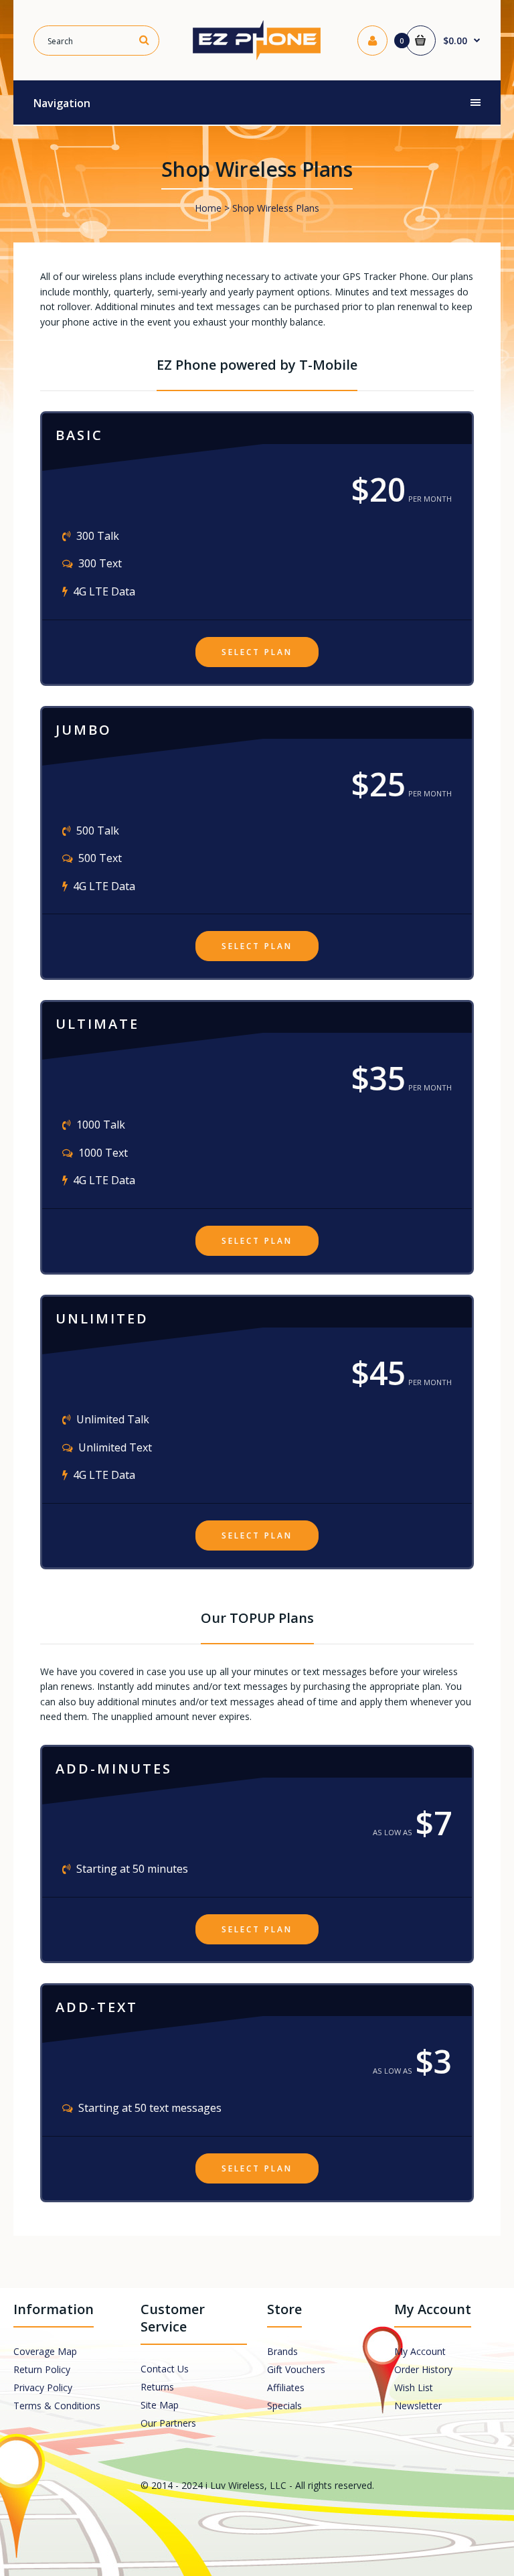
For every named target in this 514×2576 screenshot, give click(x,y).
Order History (423, 2369)
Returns (157, 2387)
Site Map (160, 2405)
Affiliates (286, 2387)
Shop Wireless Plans (276, 208)
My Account (420, 2351)
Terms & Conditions (57, 2406)
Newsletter (418, 2406)
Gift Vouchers (296, 2369)
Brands (282, 2351)
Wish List (414, 2387)
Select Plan (257, 652)
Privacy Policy (43, 2387)
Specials (284, 2406)
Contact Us (165, 2369)
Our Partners (168, 2423)
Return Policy (42, 2369)
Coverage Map (45, 2351)
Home (208, 208)
